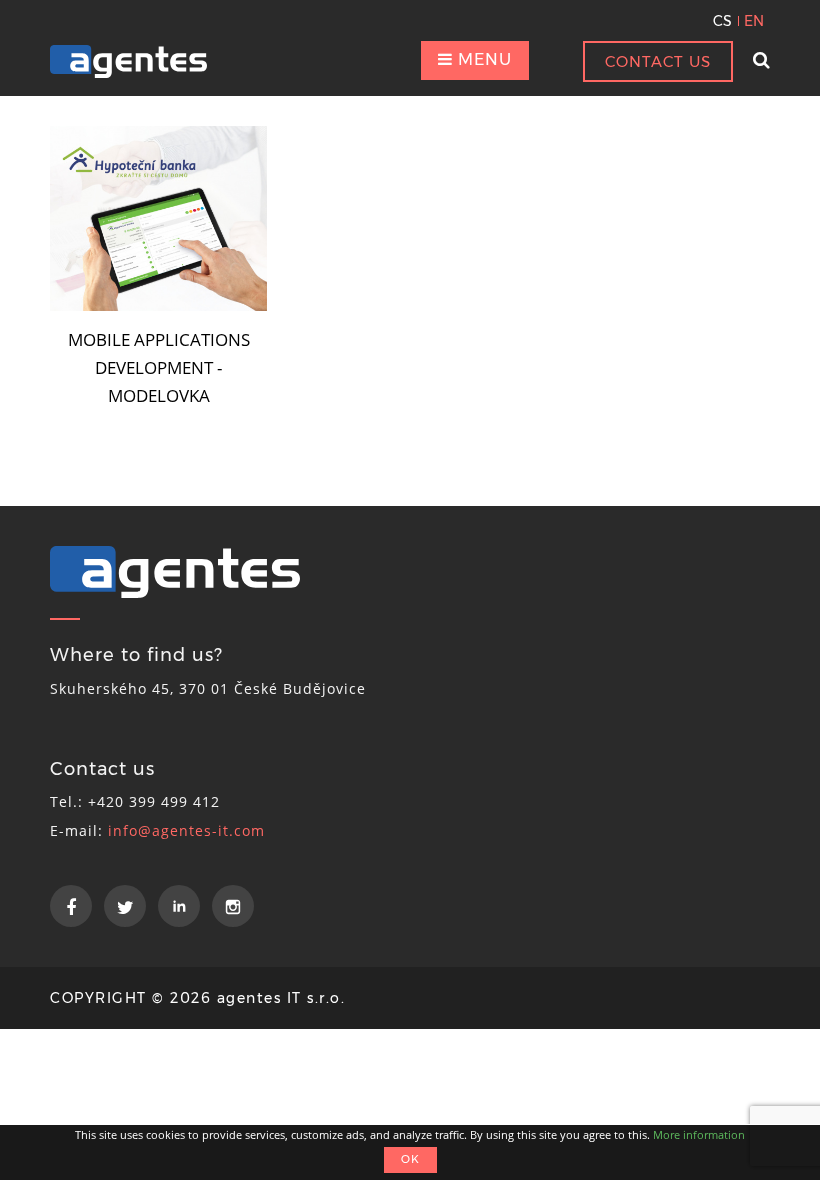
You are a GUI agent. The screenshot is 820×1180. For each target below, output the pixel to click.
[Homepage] (129, 61)
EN (754, 21)
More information (699, 1134)
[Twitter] (125, 906)
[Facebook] (71, 906)
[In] (179, 906)
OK (410, 1159)
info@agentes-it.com (186, 830)
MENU (482, 59)
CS (722, 21)
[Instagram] (233, 906)
